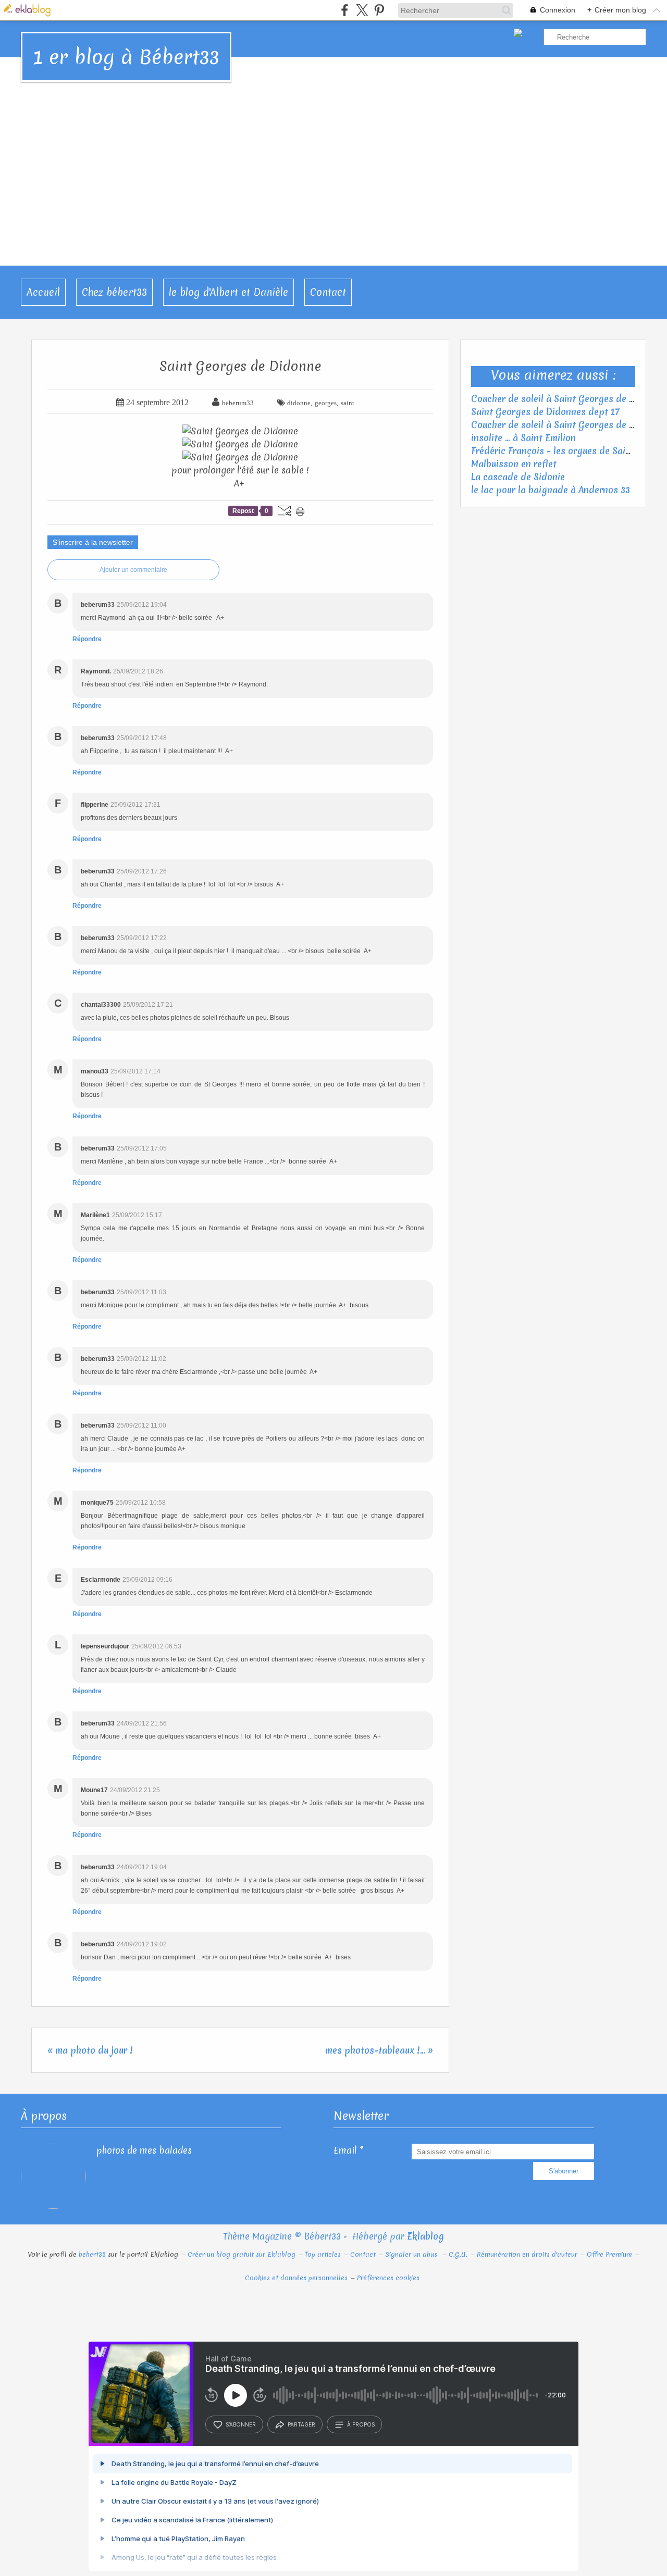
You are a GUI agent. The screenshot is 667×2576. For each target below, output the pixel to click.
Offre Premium (609, 2254)
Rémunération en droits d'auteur (527, 2254)
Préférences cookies (388, 2278)
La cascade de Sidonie (518, 477)
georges (326, 403)
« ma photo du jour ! (90, 2050)
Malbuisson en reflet (514, 464)
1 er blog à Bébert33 (126, 57)
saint (348, 403)
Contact (328, 292)
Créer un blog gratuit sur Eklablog (242, 2254)
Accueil (43, 292)
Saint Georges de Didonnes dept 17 (545, 412)
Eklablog (425, 2236)
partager (301, 2424)
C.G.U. (458, 2254)
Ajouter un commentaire (133, 570)
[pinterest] (379, 10)
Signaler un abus (412, 2254)
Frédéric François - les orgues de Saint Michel (567, 451)
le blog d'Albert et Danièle (228, 292)
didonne (299, 403)
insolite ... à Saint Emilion (523, 438)
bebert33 (92, 2254)
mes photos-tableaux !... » (379, 2050)
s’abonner (241, 2424)
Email (345, 2150)
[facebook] (345, 10)
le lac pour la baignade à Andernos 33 (551, 490)
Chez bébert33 (114, 292)
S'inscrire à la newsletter (93, 542)
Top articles (323, 2254)
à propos (361, 2424)
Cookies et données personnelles (296, 2278)
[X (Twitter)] (362, 10)
